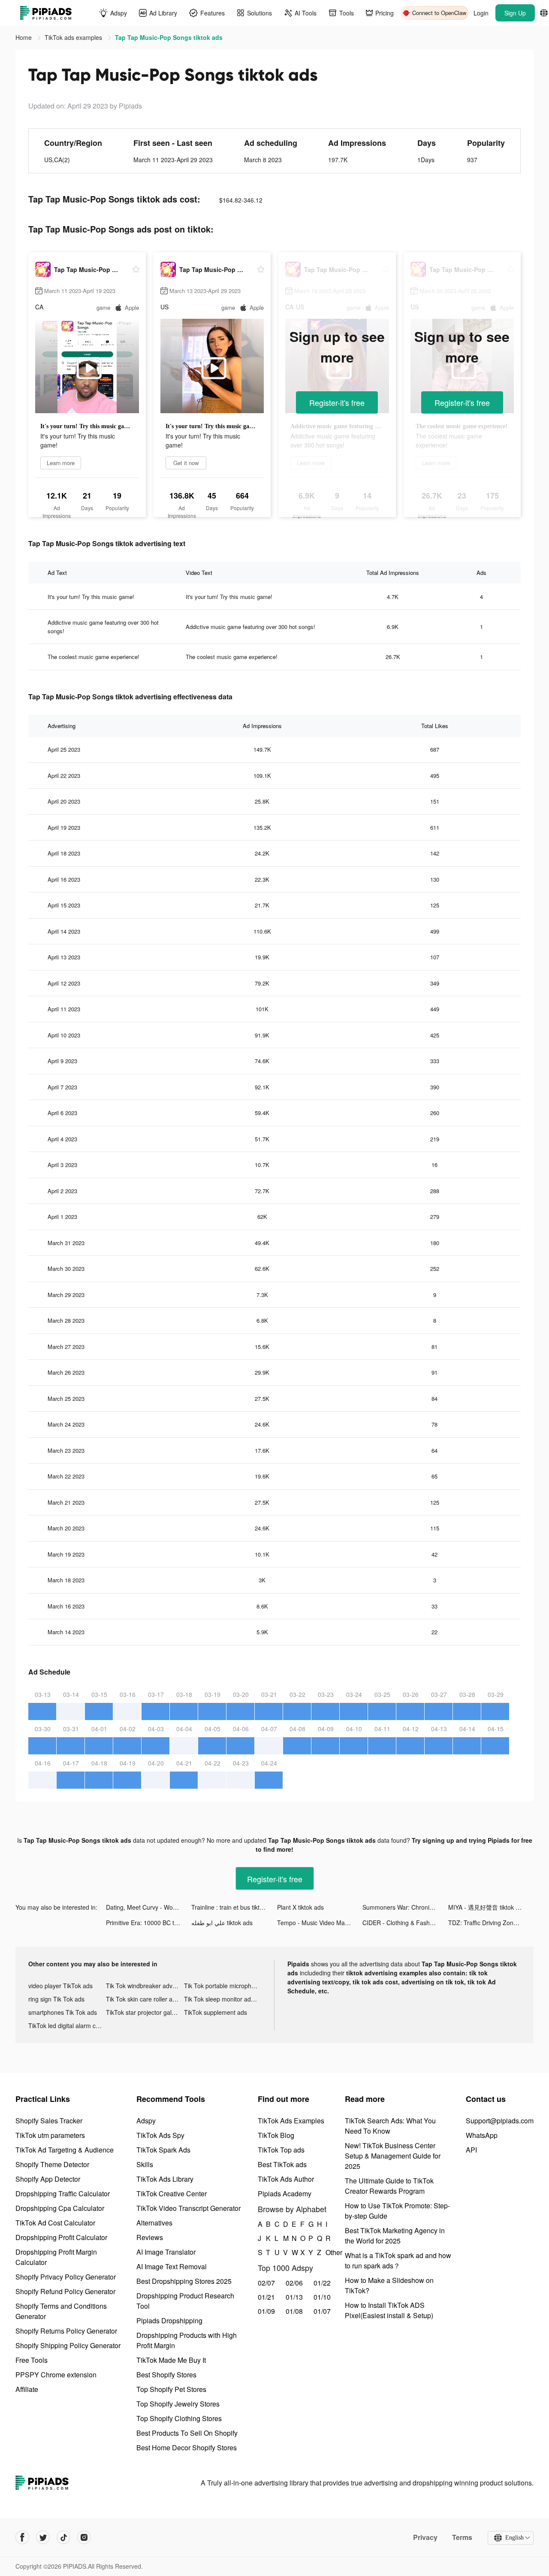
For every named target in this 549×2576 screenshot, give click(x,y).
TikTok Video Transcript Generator (189, 2208)
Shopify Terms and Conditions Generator (61, 2311)
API (471, 2150)
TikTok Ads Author (286, 2179)
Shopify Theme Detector (52, 2164)
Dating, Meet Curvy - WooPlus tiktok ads (149, 1907)
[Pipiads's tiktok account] (63, 2537)
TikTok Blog (276, 2135)
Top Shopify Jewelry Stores (178, 2404)
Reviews (150, 2237)
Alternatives (154, 2223)
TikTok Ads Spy (160, 2135)
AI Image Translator (166, 2252)
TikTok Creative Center (172, 2194)
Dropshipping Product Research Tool (185, 2301)
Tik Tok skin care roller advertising (145, 1999)
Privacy (425, 2537)
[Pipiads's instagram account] (84, 2537)
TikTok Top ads (281, 2150)
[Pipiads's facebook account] (22, 2537)
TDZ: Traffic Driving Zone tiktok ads (491, 1923)
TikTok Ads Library (165, 2179)
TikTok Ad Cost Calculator (55, 2223)
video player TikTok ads (60, 1986)
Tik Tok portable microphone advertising (223, 1986)
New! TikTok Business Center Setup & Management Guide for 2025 (393, 2156)
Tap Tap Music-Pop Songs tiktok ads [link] (169, 37)
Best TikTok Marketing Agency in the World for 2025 (395, 2236)
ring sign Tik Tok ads (56, 1999)
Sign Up (515, 13)
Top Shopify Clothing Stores (179, 2418)
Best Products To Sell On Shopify (187, 2433)
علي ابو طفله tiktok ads (222, 1923)
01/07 (322, 2311)
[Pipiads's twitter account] (43, 2537)
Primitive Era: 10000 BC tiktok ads (149, 1923)
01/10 (322, 2297)
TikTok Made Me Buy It (171, 2360)
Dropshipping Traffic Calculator (63, 2194)
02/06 (294, 2283)
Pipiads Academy (285, 2194)
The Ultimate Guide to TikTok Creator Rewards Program (389, 2186)
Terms (462, 2537)
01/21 (266, 2297)
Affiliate (27, 2389)
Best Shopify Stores (166, 2375)
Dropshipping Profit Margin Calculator (56, 2257)
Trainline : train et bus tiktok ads (234, 1907)
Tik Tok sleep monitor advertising (223, 1999)
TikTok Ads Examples (291, 2121)
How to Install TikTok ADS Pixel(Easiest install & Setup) (389, 2310)
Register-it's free (337, 402)
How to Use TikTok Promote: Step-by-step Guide (397, 2211)
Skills (145, 2164)
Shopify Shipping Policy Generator (68, 2345)
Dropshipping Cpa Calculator (60, 2208)
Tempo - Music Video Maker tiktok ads (320, 1923)
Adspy (146, 2121)
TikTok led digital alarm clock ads (67, 2026)
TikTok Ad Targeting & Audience (65, 2150)
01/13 (294, 2297)
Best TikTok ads (282, 2164)
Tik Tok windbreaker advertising (145, 1986)
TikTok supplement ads (216, 2012)
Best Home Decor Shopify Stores (187, 2448)
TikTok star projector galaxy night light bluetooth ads (145, 2012)
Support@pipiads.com (500, 2121)
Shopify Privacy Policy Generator (66, 2277)
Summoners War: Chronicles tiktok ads (405, 1907)
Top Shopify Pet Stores (171, 2389)
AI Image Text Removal (172, 2266)
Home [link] (24, 37)
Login (481, 13)
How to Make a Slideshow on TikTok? (389, 2285)
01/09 (266, 2311)
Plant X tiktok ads (300, 1907)
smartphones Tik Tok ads (63, 2012)
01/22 (322, 2283)
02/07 (266, 2283)
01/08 (294, 2311)
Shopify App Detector (48, 2179)
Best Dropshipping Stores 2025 (184, 2281)
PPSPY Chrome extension (56, 2375)
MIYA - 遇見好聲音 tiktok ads (487, 1907)
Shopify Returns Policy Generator (66, 2331)
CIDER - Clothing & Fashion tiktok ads (405, 1923)
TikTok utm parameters (50, 2135)
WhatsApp (482, 2135)
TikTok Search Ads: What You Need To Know (390, 2126)
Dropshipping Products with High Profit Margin (187, 2340)
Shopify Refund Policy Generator (65, 2291)
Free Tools (32, 2360)
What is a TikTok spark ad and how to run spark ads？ (398, 2260)
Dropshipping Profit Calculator (61, 2237)
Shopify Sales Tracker (49, 2121)
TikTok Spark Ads (163, 2150)
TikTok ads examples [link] (74, 37)
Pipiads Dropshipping (169, 2321)
